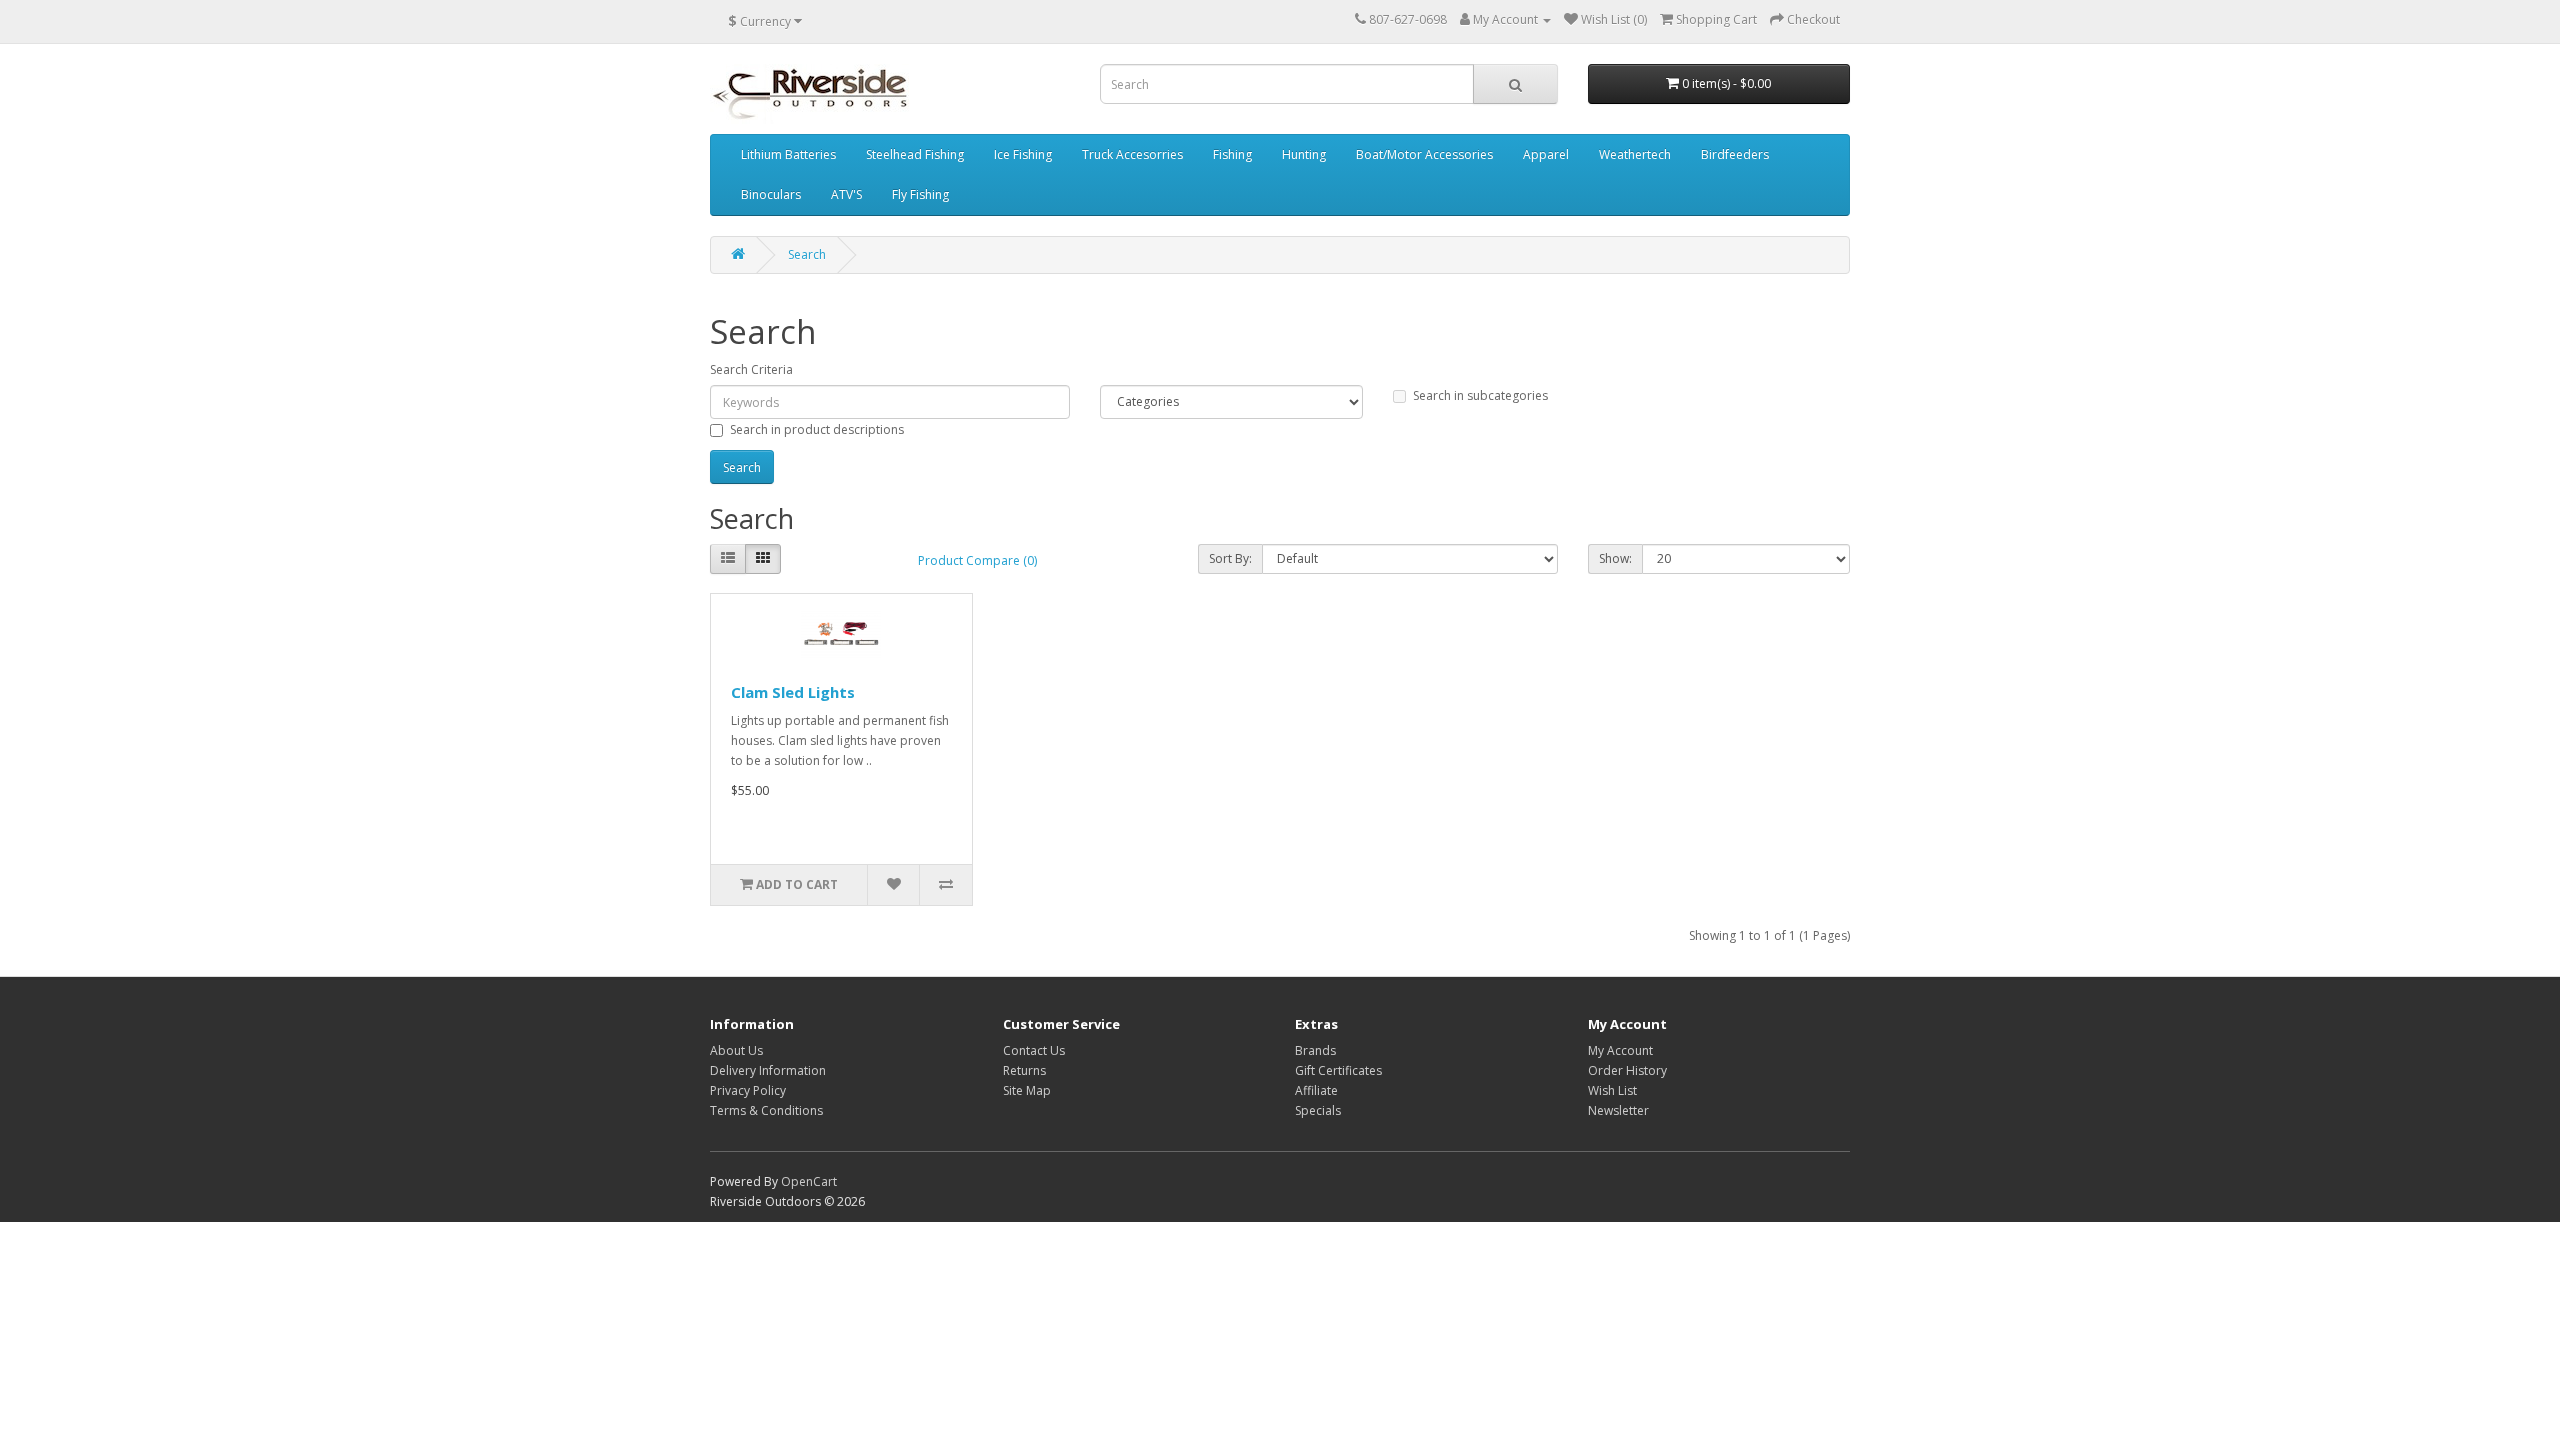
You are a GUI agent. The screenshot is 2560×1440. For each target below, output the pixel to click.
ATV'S (846, 194)
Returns (1024, 1070)
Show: (1615, 558)
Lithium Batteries (788, 154)
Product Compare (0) (977, 560)
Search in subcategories (1480, 395)
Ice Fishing (1023, 154)
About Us (736, 1050)
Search (807, 254)
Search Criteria (751, 369)
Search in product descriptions (817, 429)
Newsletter (1618, 1110)
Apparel (1546, 154)
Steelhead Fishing (915, 154)
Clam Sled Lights (793, 692)
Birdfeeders (1735, 154)
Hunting (1304, 154)
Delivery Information (768, 1070)
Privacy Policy (748, 1090)
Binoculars (771, 194)
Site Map (1027, 1090)
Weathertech (1635, 154)
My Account (1620, 1050)
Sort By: (1230, 558)
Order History (1627, 1070)
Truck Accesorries (1132, 154)
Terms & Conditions (766, 1110)
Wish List (1612, 1090)
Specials (1318, 1110)
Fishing (1232, 154)
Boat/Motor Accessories (1424, 154)
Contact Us (1034, 1050)
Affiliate (1316, 1090)
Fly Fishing (920, 194)
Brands (1315, 1050)
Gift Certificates (1338, 1070)
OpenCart (809, 1181)
